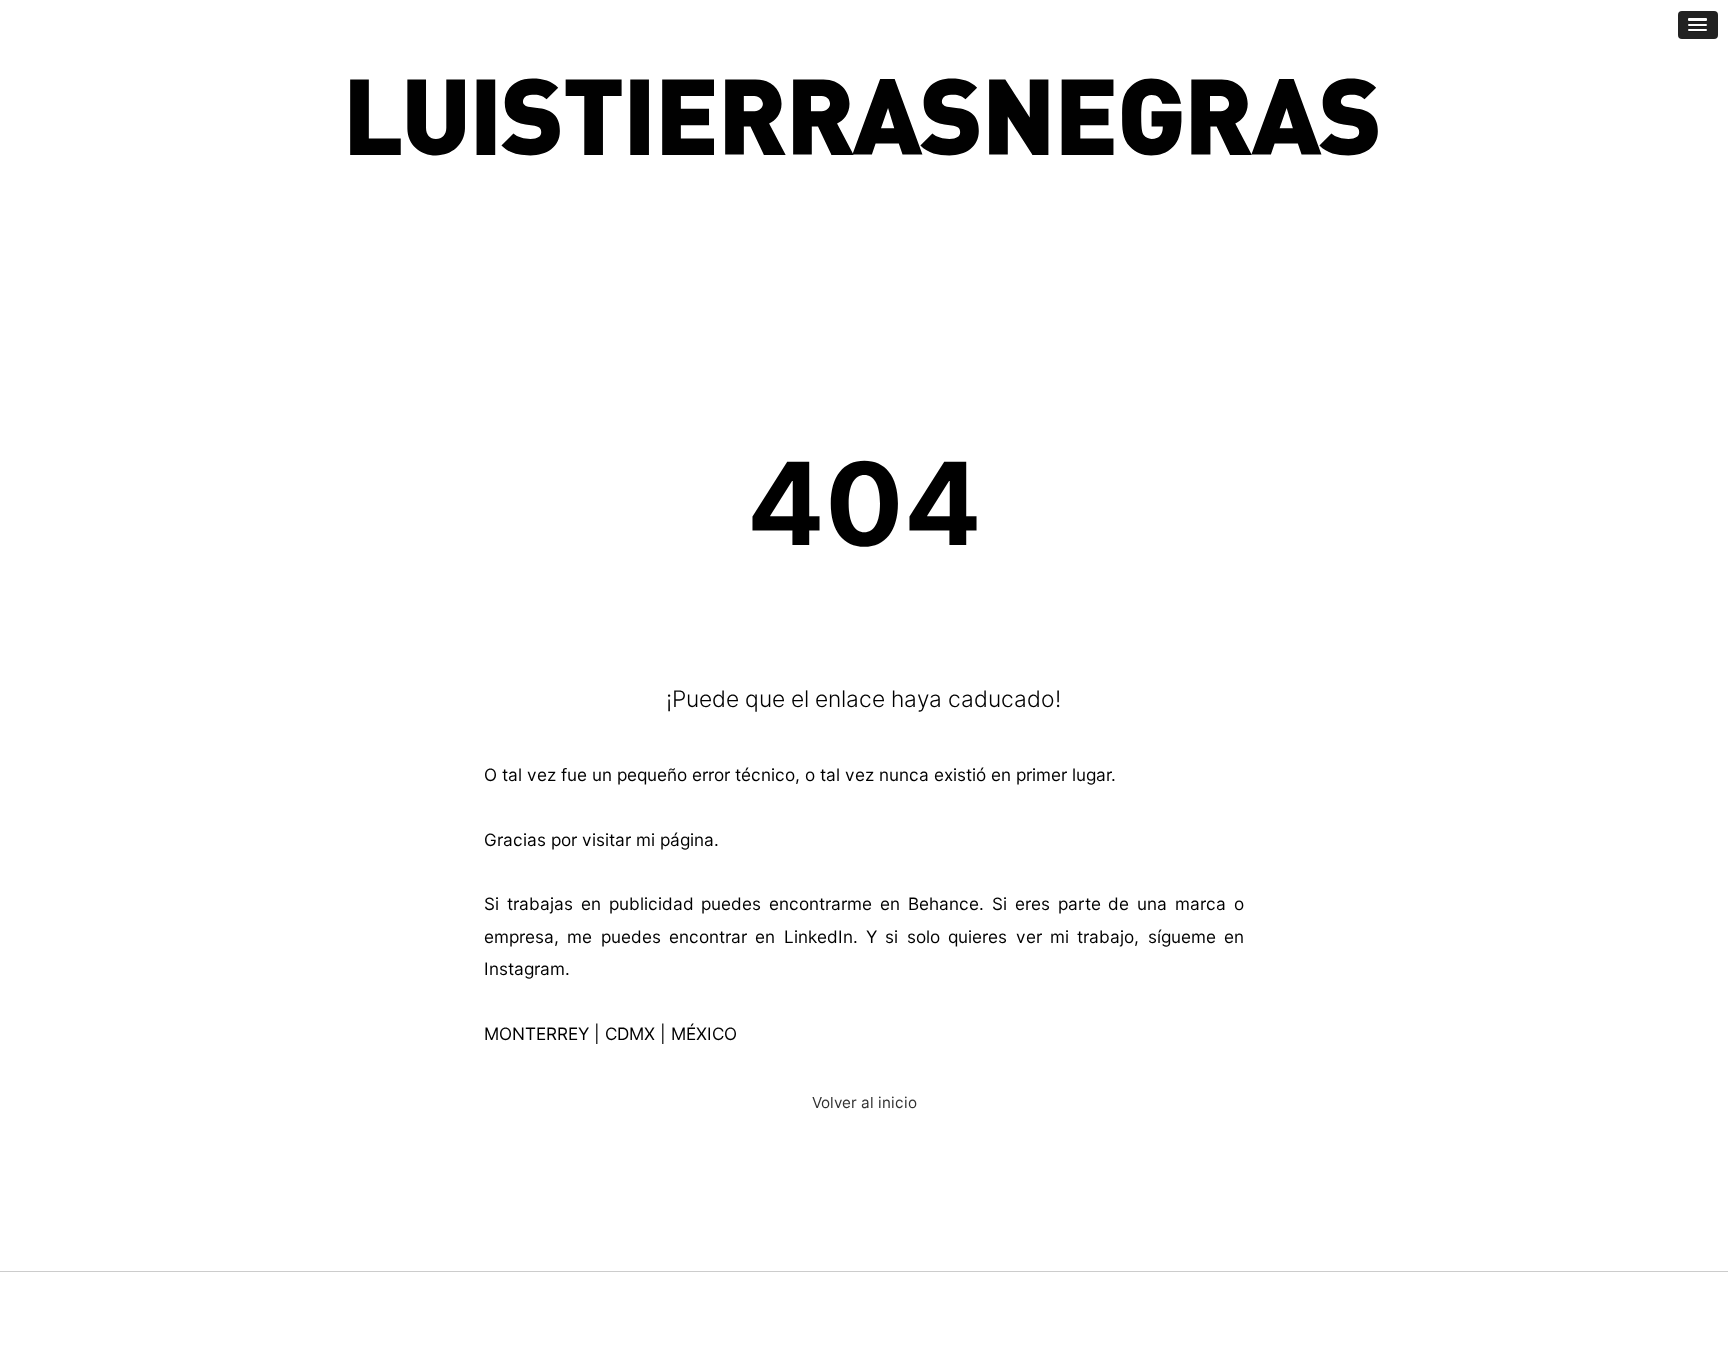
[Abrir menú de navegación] (1698, 25)
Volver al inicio (864, 1102)
